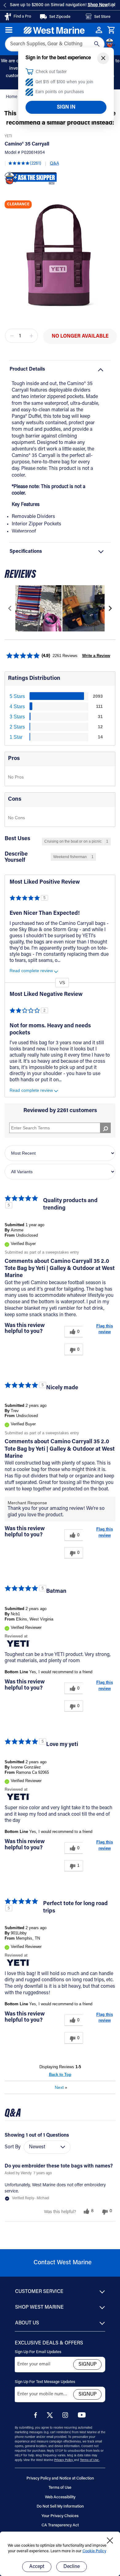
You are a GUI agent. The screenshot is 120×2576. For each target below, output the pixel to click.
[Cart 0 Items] (111, 30)
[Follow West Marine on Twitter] (51, 2417)
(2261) (36, 164)
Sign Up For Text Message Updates (45, 2382)
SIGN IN (66, 107)
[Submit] (97, 44)
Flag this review (105, 1329)
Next (61, 2087)
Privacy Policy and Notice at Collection (60, 2478)
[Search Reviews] (105, 1128)
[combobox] (55, 44)
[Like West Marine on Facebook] (37, 2417)
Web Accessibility (60, 2497)
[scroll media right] (110, 608)
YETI (8, 136)
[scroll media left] (10, 608)
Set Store (102, 17)
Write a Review (96, 656)
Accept (37, 2567)
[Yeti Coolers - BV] (18, 1643)
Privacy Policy (64, 2460)
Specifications (26, 552)
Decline (72, 2567)
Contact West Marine (63, 2263)
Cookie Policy (94, 2551)
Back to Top (60, 2075)
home (12, 97)
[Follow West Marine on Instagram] (66, 2417)
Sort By (13, 2147)
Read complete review (31, 971)
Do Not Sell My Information (60, 2506)
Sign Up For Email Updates (38, 2352)
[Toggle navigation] (9, 30)
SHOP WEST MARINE (39, 2307)
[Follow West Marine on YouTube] (82, 2416)
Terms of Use (90, 2460)
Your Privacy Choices (60, 2516)
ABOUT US (27, 2323)
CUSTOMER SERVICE (39, 2292)
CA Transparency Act (60, 2525)
